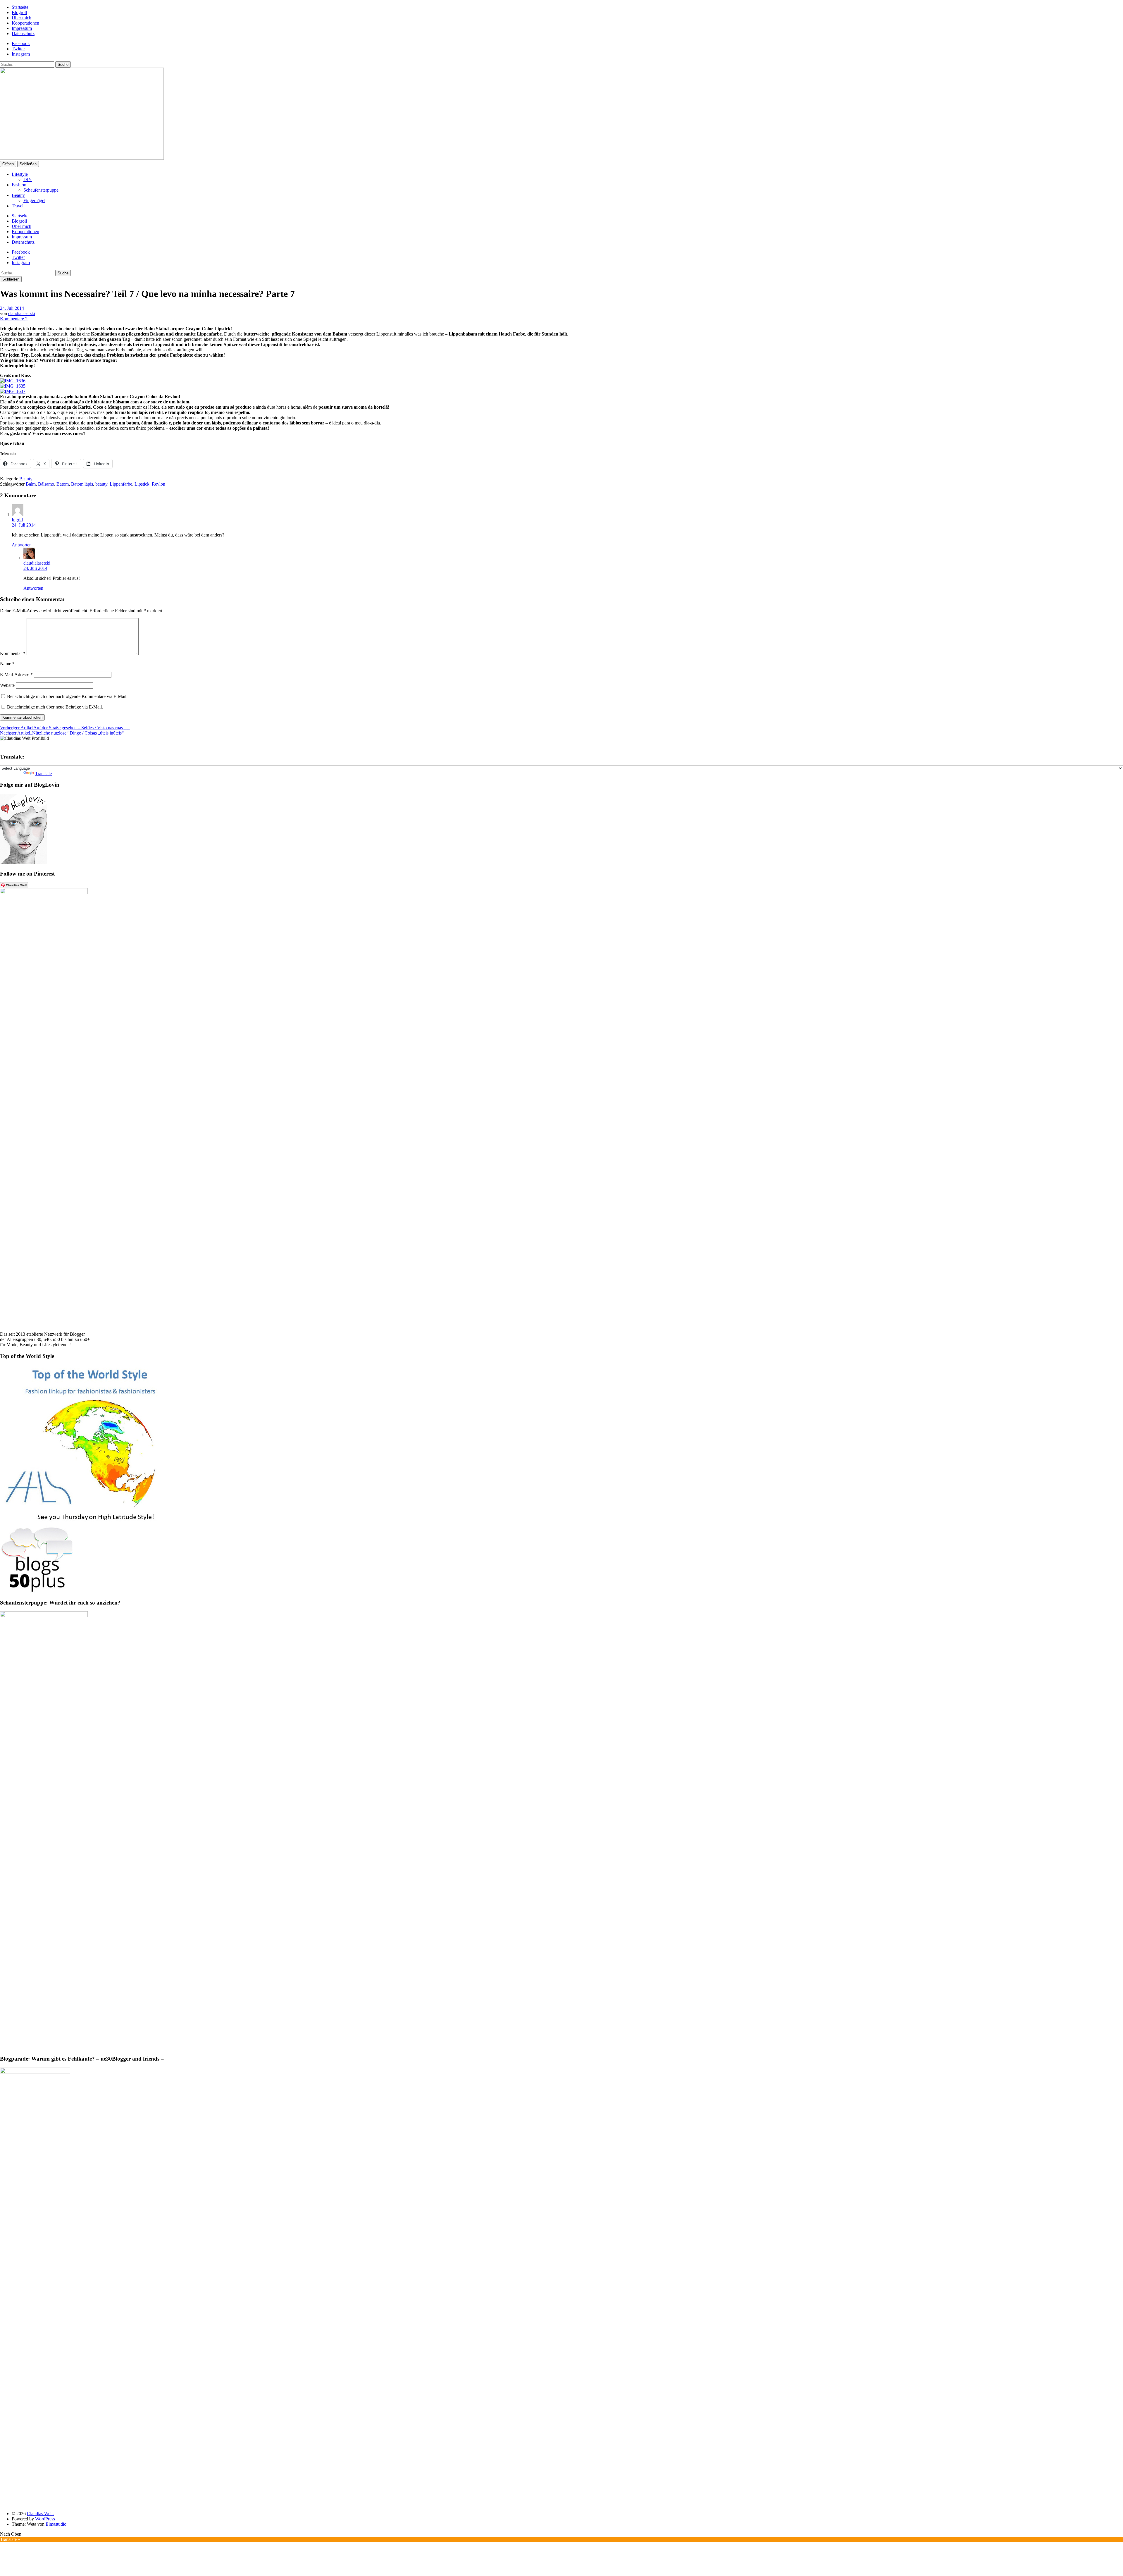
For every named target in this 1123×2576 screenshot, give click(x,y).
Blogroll (19, 12)
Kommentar (13, 653)
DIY (28, 179)
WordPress (45, 2519)
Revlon (159, 484)
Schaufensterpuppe (41, 190)
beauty (101, 484)
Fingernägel (34, 201)
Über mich (21, 18)
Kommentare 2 (14, 319)
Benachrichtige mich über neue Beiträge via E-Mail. (55, 707)
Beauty (18, 195)
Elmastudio (56, 2524)
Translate (43, 774)
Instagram (21, 54)
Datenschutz (23, 33)
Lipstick (142, 484)
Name (7, 664)
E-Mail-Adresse (16, 674)
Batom (63, 484)
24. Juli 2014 (12, 308)
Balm (31, 484)
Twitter (18, 49)
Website (7, 685)
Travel (18, 206)
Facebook (21, 43)
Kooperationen (25, 23)
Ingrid (17, 520)
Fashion (19, 185)
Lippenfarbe (121, 484)
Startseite (20, 7)
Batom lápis (82, 484)
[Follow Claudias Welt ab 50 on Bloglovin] (23, 862)
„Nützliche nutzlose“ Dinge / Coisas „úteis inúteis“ (62, 733)
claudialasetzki (22, 313)
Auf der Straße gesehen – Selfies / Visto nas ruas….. (65, 728)
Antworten (22, 545)
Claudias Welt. (40, 2514)
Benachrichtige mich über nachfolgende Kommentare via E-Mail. (67, 696)
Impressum (22, 28)
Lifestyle (20, 174)
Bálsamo (46, 484)
